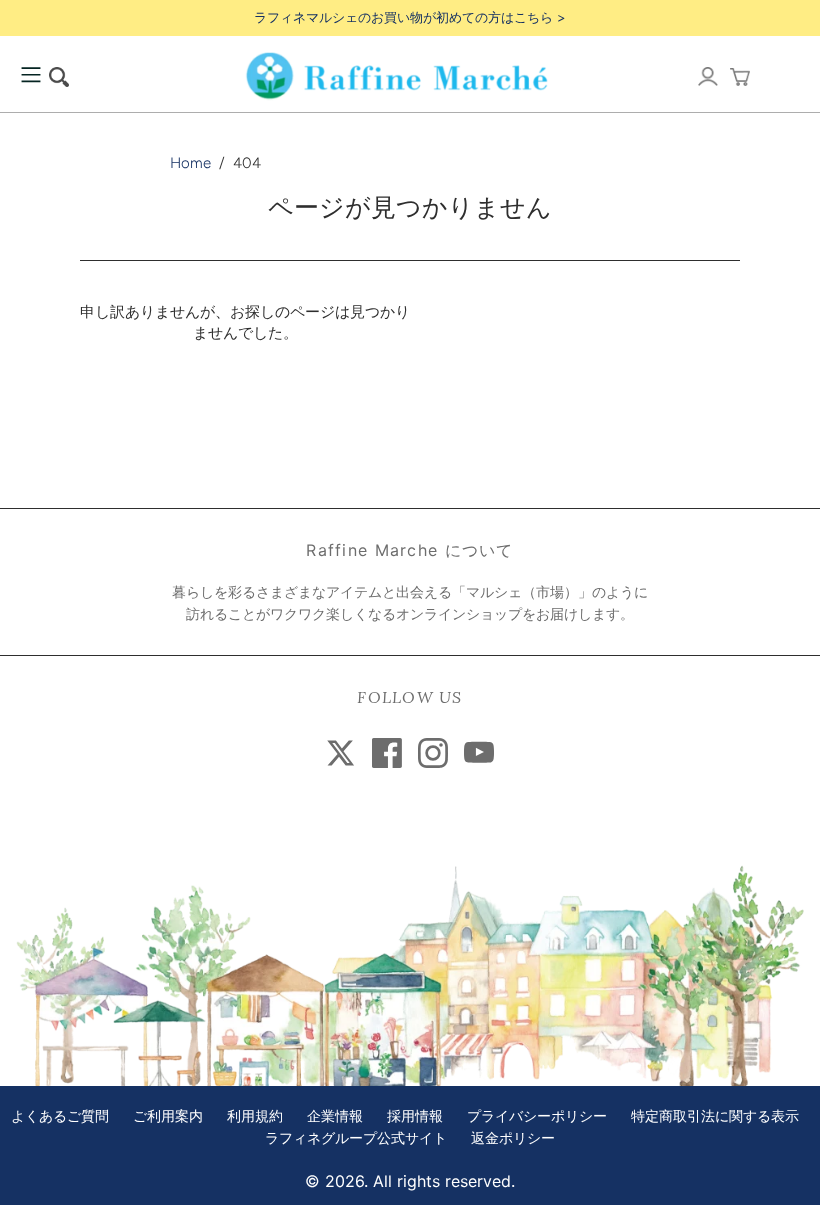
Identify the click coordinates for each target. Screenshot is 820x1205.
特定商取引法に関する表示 (715, 1116)
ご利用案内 (168, 1116)
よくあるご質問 (60, 1116)
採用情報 (415, 1116)
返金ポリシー (513, 1138)
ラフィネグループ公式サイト (356, 1138)
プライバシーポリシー (537, 1116)
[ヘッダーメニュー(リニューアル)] (31, 75)
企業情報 (335, 1116)
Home (190, 163)
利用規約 (255, 1116)
